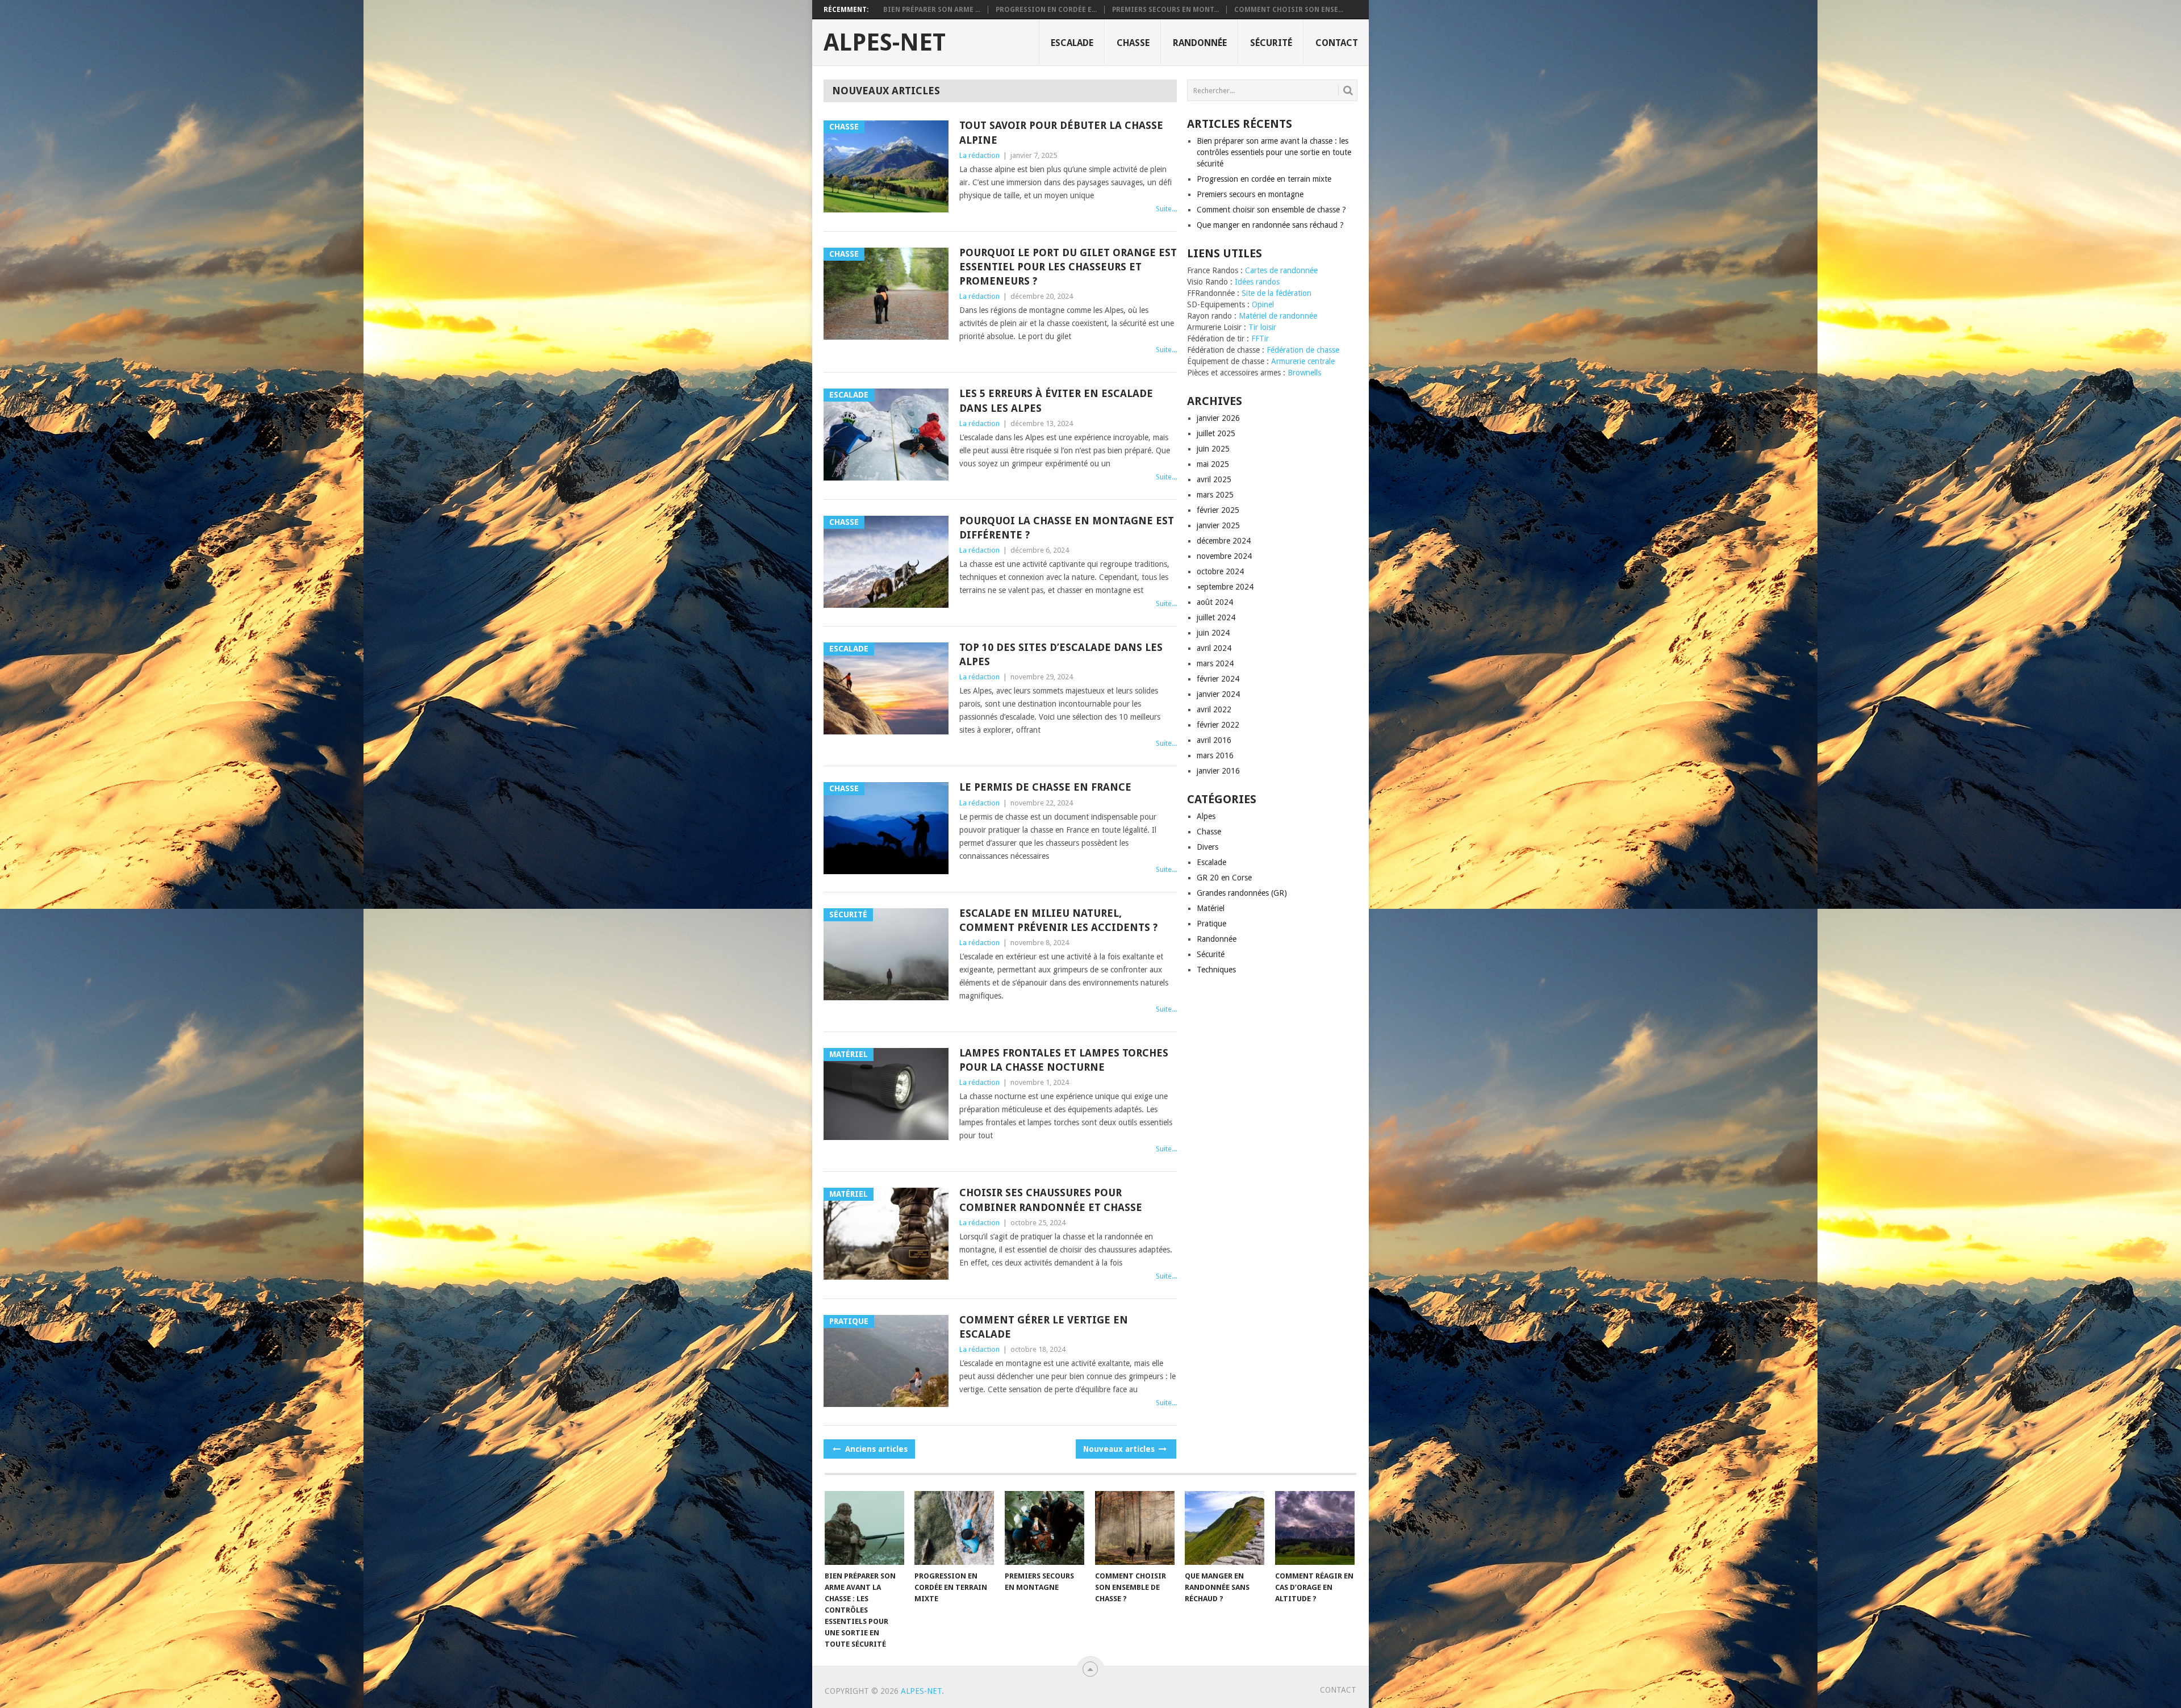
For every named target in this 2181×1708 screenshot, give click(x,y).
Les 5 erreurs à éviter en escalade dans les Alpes (1056, 400)
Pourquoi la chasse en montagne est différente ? (1067, 528)
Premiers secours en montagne (1250, 194)
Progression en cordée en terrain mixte (1264, 179)
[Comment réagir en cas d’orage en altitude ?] (1315, 1528)
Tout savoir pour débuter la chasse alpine (1061, 132)
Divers (1208, 847)
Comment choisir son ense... (1289, 10)
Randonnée (1200, 43)
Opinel (1263, 304)
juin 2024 (1213, 633)
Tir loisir (1262, 327)
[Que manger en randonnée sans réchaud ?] (1225, 1528)
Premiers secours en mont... (1165, 10)
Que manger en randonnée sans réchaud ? (1270, 225)
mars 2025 (1215, 495)
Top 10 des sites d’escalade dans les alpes (1061, 654)
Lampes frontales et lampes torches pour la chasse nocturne (1064, 1060)
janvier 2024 (1218, 694)
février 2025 (1218, 510)
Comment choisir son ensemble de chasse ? (1271, 210)
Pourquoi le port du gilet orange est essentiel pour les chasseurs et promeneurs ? (1068, 267)
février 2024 (1218, 679)
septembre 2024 (1225, 587)
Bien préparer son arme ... (932, 10)
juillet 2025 (1216, 433)
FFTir (1260, 339)
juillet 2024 (1216, 617)
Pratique (1211, 924)
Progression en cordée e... (1046, 10)
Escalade (1072, 43)
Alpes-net (885, 43)
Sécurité (1271, 43)
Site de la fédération (1277, 293)
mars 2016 (1215, 755)
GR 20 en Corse (1224, 878)
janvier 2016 (1218, 771)
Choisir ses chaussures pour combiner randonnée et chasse (1051, 1200)
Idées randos (1257, 282)
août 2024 (1215, 602)
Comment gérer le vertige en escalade (1044, 1327)
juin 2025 (1213, 449)
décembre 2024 (1224, 541)
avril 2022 (1214, 709)
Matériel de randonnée (1278, 316)
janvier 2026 (1218, 418)
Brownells (1304, 373)
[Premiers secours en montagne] (1044, 1528)
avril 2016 (1214, 740)
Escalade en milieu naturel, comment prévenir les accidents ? (1058, 920)
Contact (1337, 43)
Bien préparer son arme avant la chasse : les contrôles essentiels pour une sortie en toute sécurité (1274, 152)
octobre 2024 (1220, 571)
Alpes (1206, 816)
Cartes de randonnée (1281, 270)
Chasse (1133, 43)
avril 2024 (1214, 648)
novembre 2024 (1224, 556)
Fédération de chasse (1303, 350)
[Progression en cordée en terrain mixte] (954, 1528)
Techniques (1216, 970)
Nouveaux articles (1120, 1449)
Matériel (1211, 908)
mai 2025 (1213, 464)
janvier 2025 (1218, 525)
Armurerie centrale (1303, 361)
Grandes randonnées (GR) (1242, 893)
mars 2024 (1215, 663)
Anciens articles (875, 1449)
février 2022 (1218, 725)
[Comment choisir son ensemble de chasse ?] (1135, 1528)
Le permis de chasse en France (1045, 787)
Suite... (1166, 209)
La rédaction (979, 155)
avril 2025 (1214, 479)
